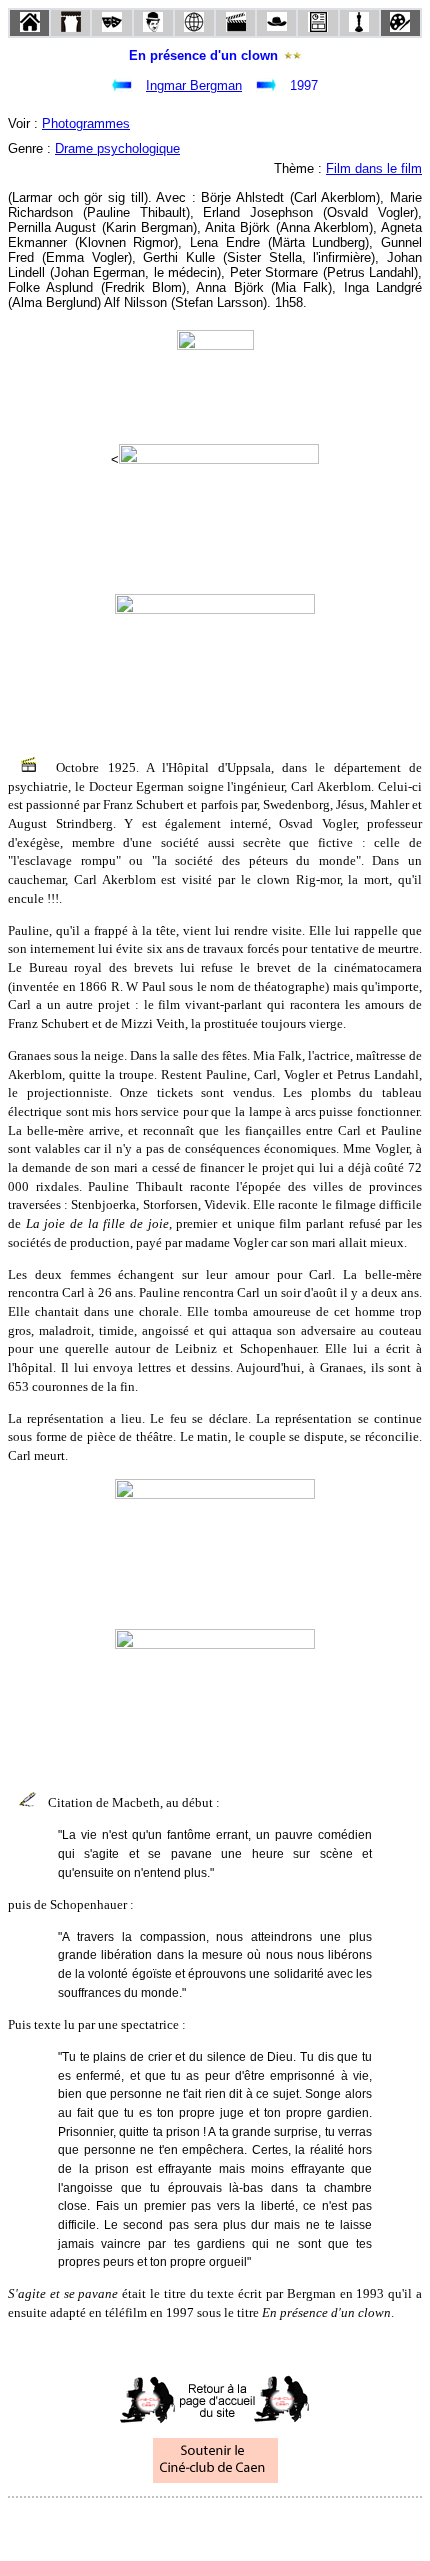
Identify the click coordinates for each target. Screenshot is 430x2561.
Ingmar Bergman (194, 85)
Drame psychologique (117, 148)
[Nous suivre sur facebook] (177, 2524)
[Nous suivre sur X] (215, 2524)
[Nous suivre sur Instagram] (253, 2524)
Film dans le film (374, 168)
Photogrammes (86, 123)
